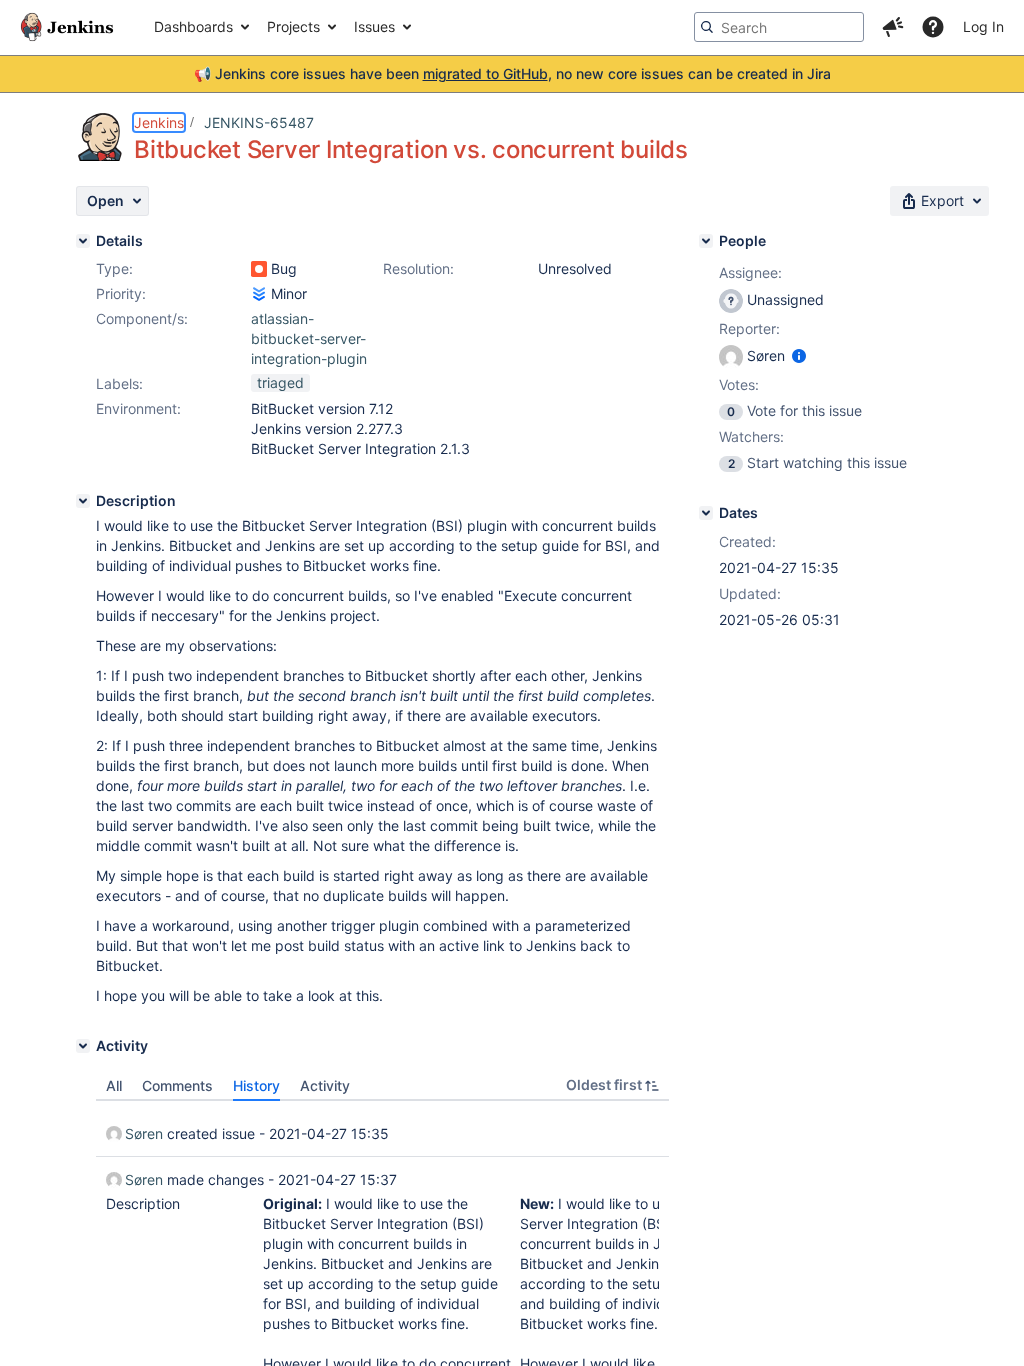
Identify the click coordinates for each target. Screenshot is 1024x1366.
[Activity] (83, 1046)
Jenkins (159, 122)
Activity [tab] (325, 1085)
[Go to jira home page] (67, 27)
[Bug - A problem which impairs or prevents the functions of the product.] (259, 269)
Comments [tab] (177, 1085)
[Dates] (706, 513)
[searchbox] (779, 27)
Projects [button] (293, 26)
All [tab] (114, 1085)
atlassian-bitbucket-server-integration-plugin (309, 338)
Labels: (119, 383)
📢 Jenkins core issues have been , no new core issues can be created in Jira (512, 73)
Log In (983, 26)
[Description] (83, 501)
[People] (706, 241)
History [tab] (256, 1085)
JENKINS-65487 (259, 122)
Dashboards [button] (193, 26)
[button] (893, 27)
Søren (144, 1133)
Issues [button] (374, 26)
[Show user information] (799, 355)
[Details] (83, 241)
